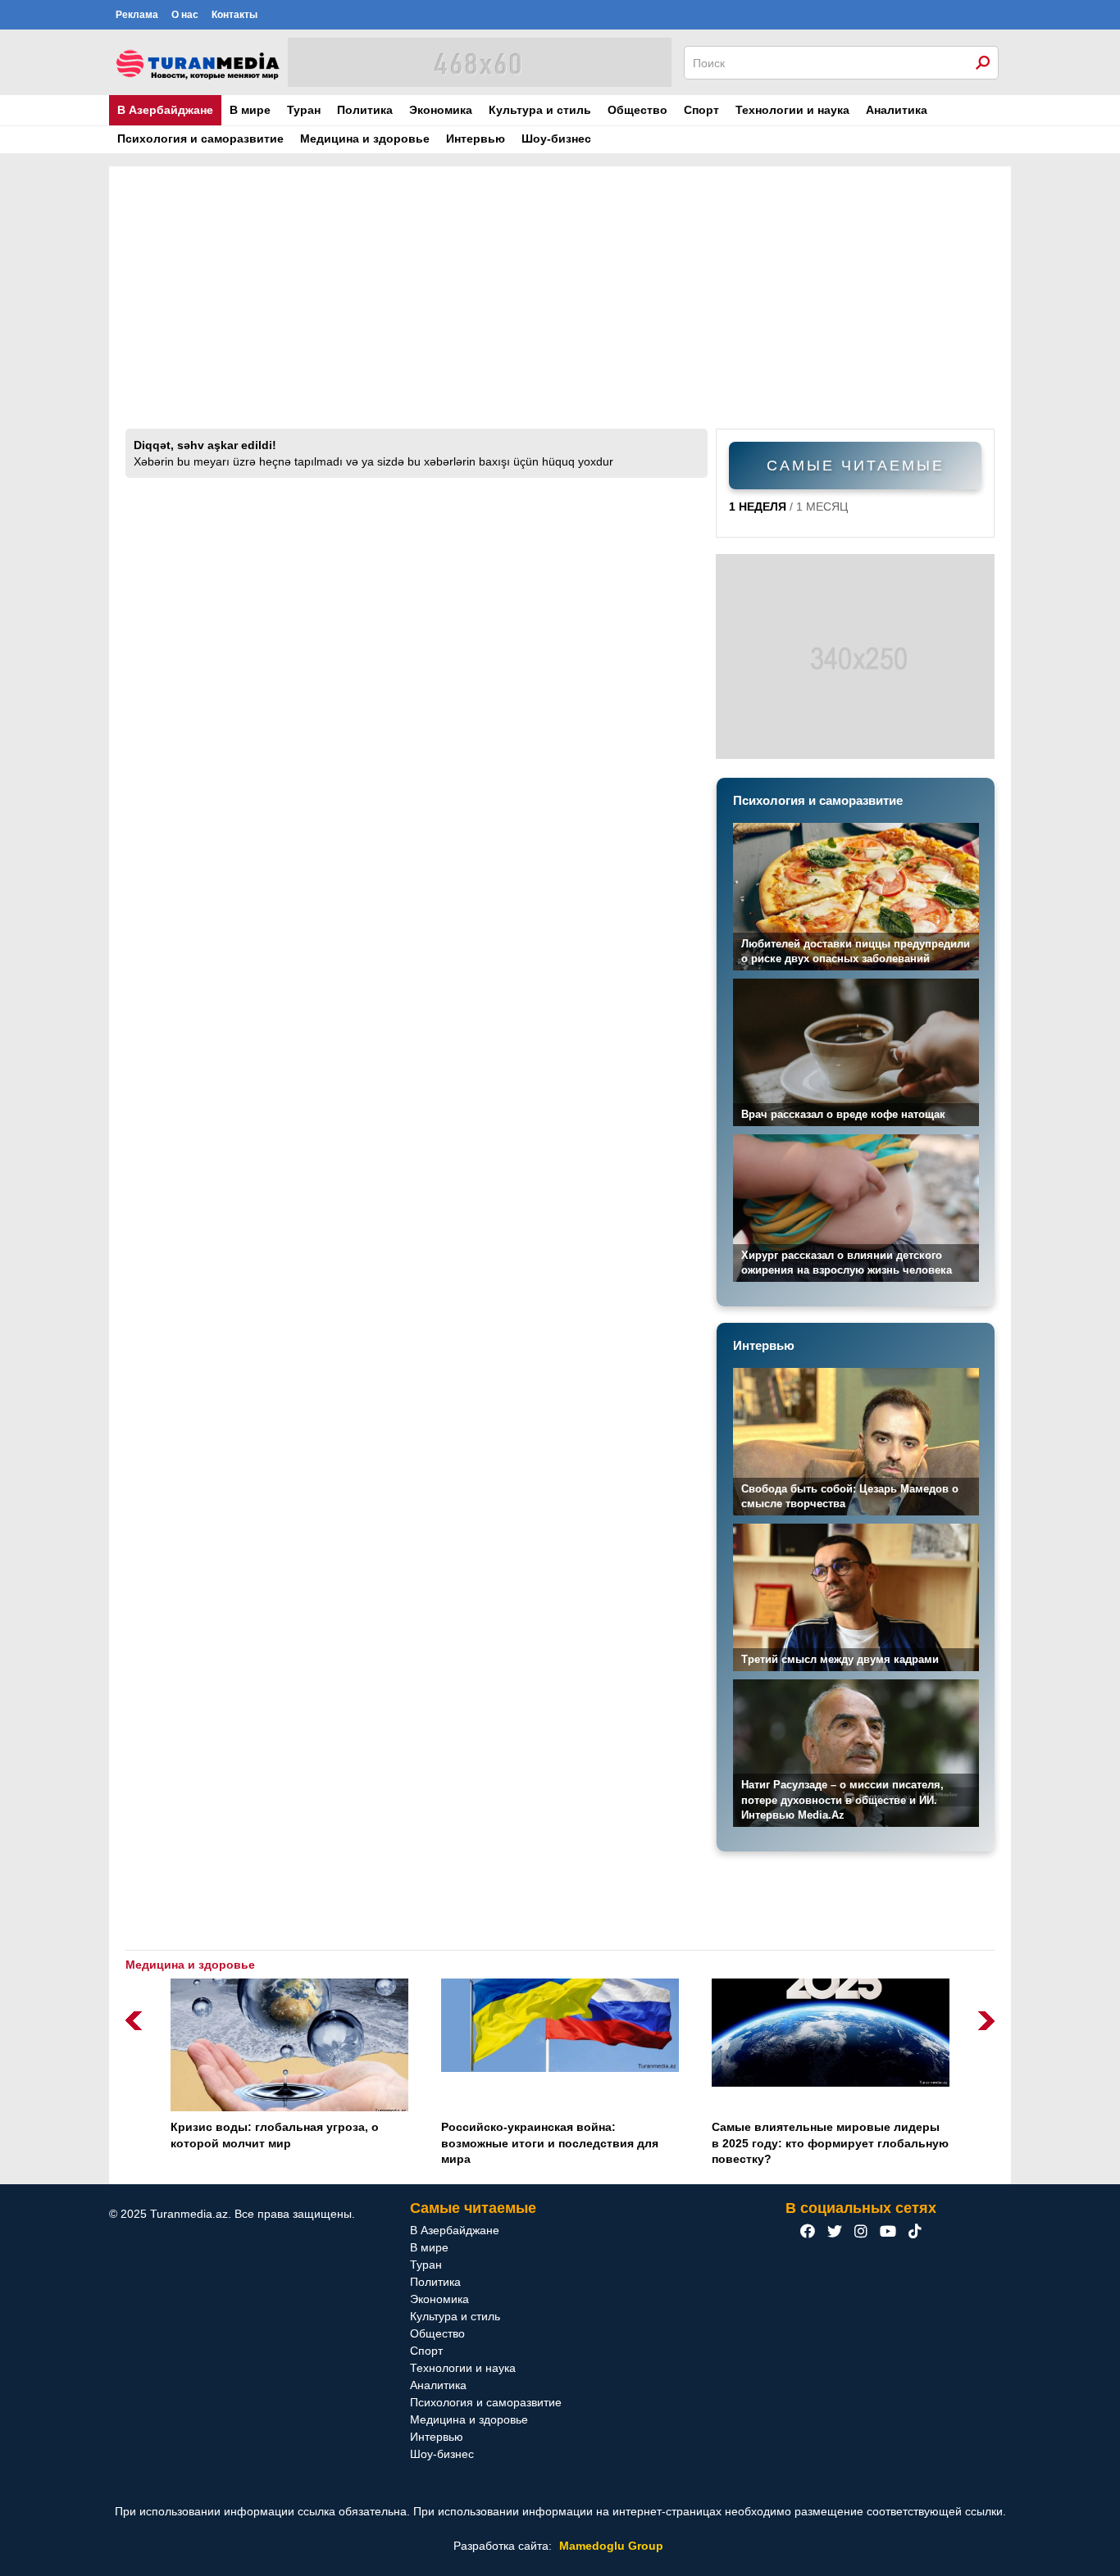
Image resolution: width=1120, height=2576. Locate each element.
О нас (185, 15)
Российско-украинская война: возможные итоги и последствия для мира (550, 2143)
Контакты (234, 15)
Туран (304, 110)
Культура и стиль (540, 110)
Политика (365, 110)
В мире (250, 110)
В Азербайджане (165, 110)
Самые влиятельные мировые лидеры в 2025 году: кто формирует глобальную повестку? (830, 2143)
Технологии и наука (792, 110)
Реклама (137, 15)
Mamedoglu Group (611, 2546)
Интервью (476, 139)
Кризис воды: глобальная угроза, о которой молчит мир (275, 2135)
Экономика (441, 110)
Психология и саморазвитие (200, 139)
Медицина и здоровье (365, 139)
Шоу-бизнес (556, 139)
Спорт (701, 110)
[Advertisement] (560, 306)
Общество (637, 110)
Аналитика (897, 110)
